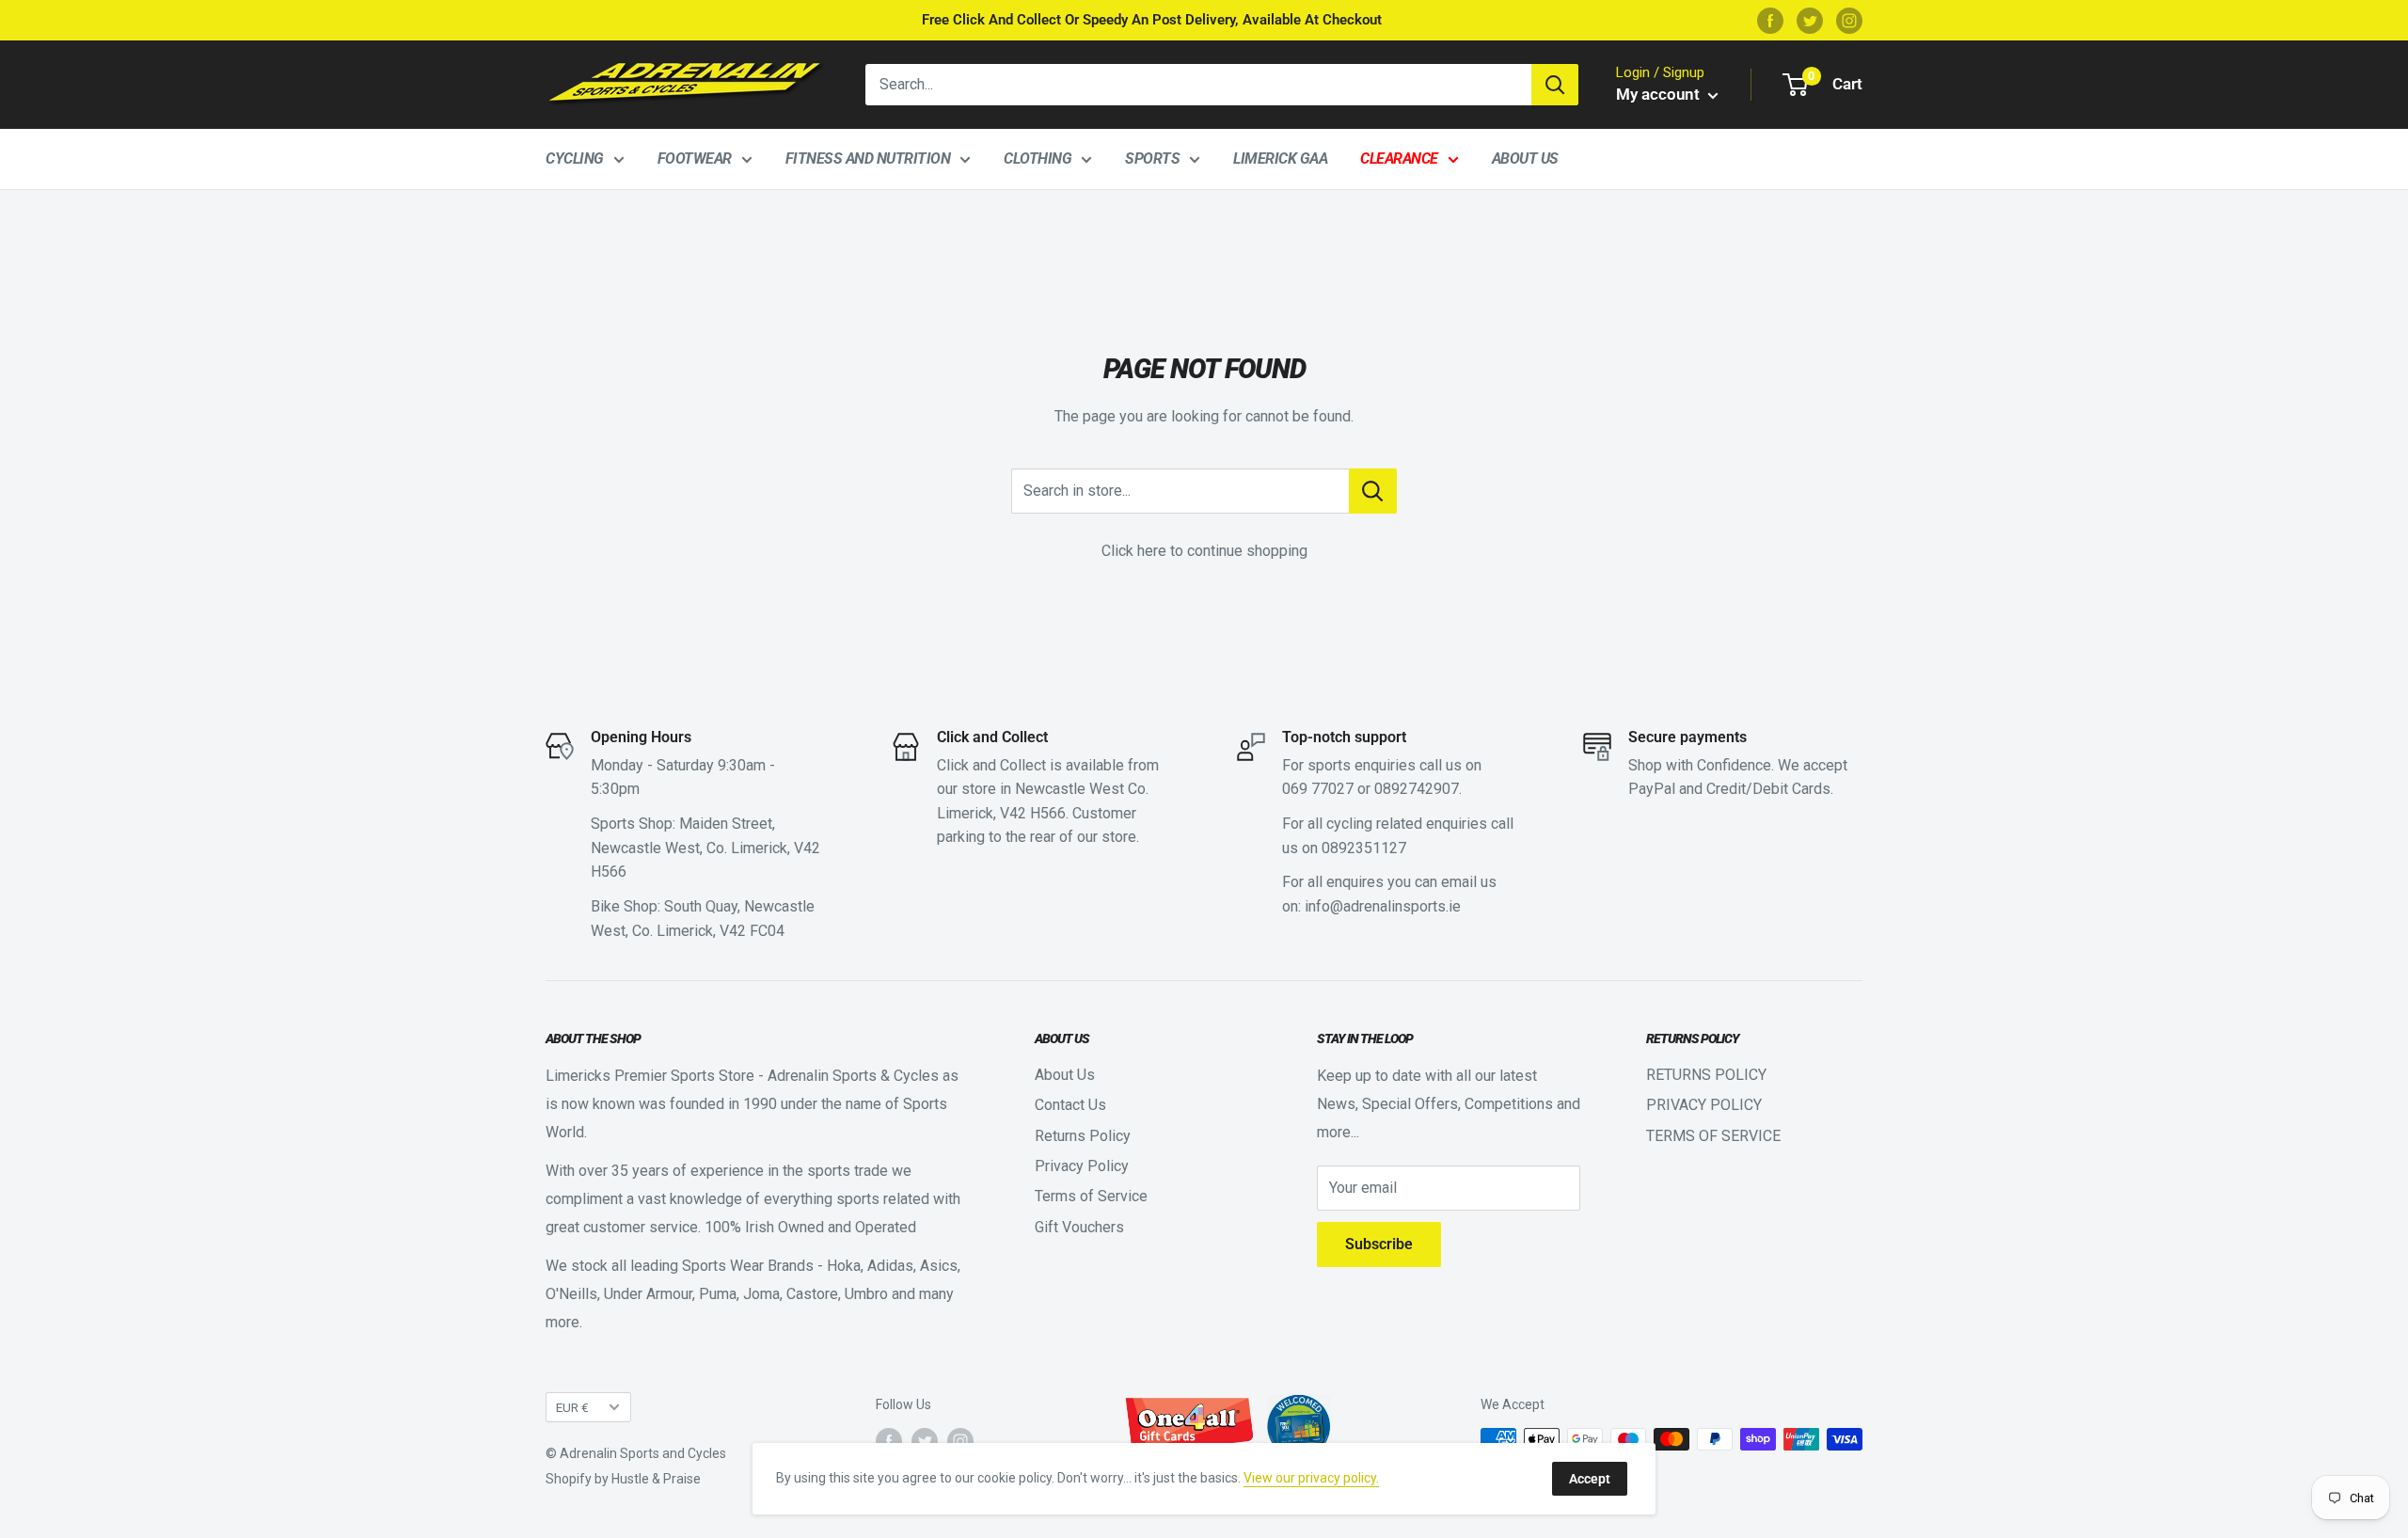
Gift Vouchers (1079, 1227)
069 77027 (1318, 789)
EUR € (572, 1407)
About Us (1525, 159)
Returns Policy (1083, 1136)
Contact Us (1070, 1105)
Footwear (695, 159)
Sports (1152, 159)
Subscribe (1379, 1244)
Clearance (1399, 159)
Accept (1590, 1479)
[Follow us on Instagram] (1849, 20)
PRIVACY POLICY (1704, 1105)
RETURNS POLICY (1706, 1075)
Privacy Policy (1082, 1166)
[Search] (1555, 85)
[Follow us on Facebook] (1770, 20)
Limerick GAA (1280, 159)
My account (1660, 94)
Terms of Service (1091, 1196)
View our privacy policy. (1311, 1478)
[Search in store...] (1373, 491)
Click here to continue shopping (1204, 551)
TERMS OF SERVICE (1713, 1136)
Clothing (1038, 159)
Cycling (575, 159)
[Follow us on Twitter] (1810, 20)
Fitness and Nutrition (868, 159)
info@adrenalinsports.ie (1383, 906)
